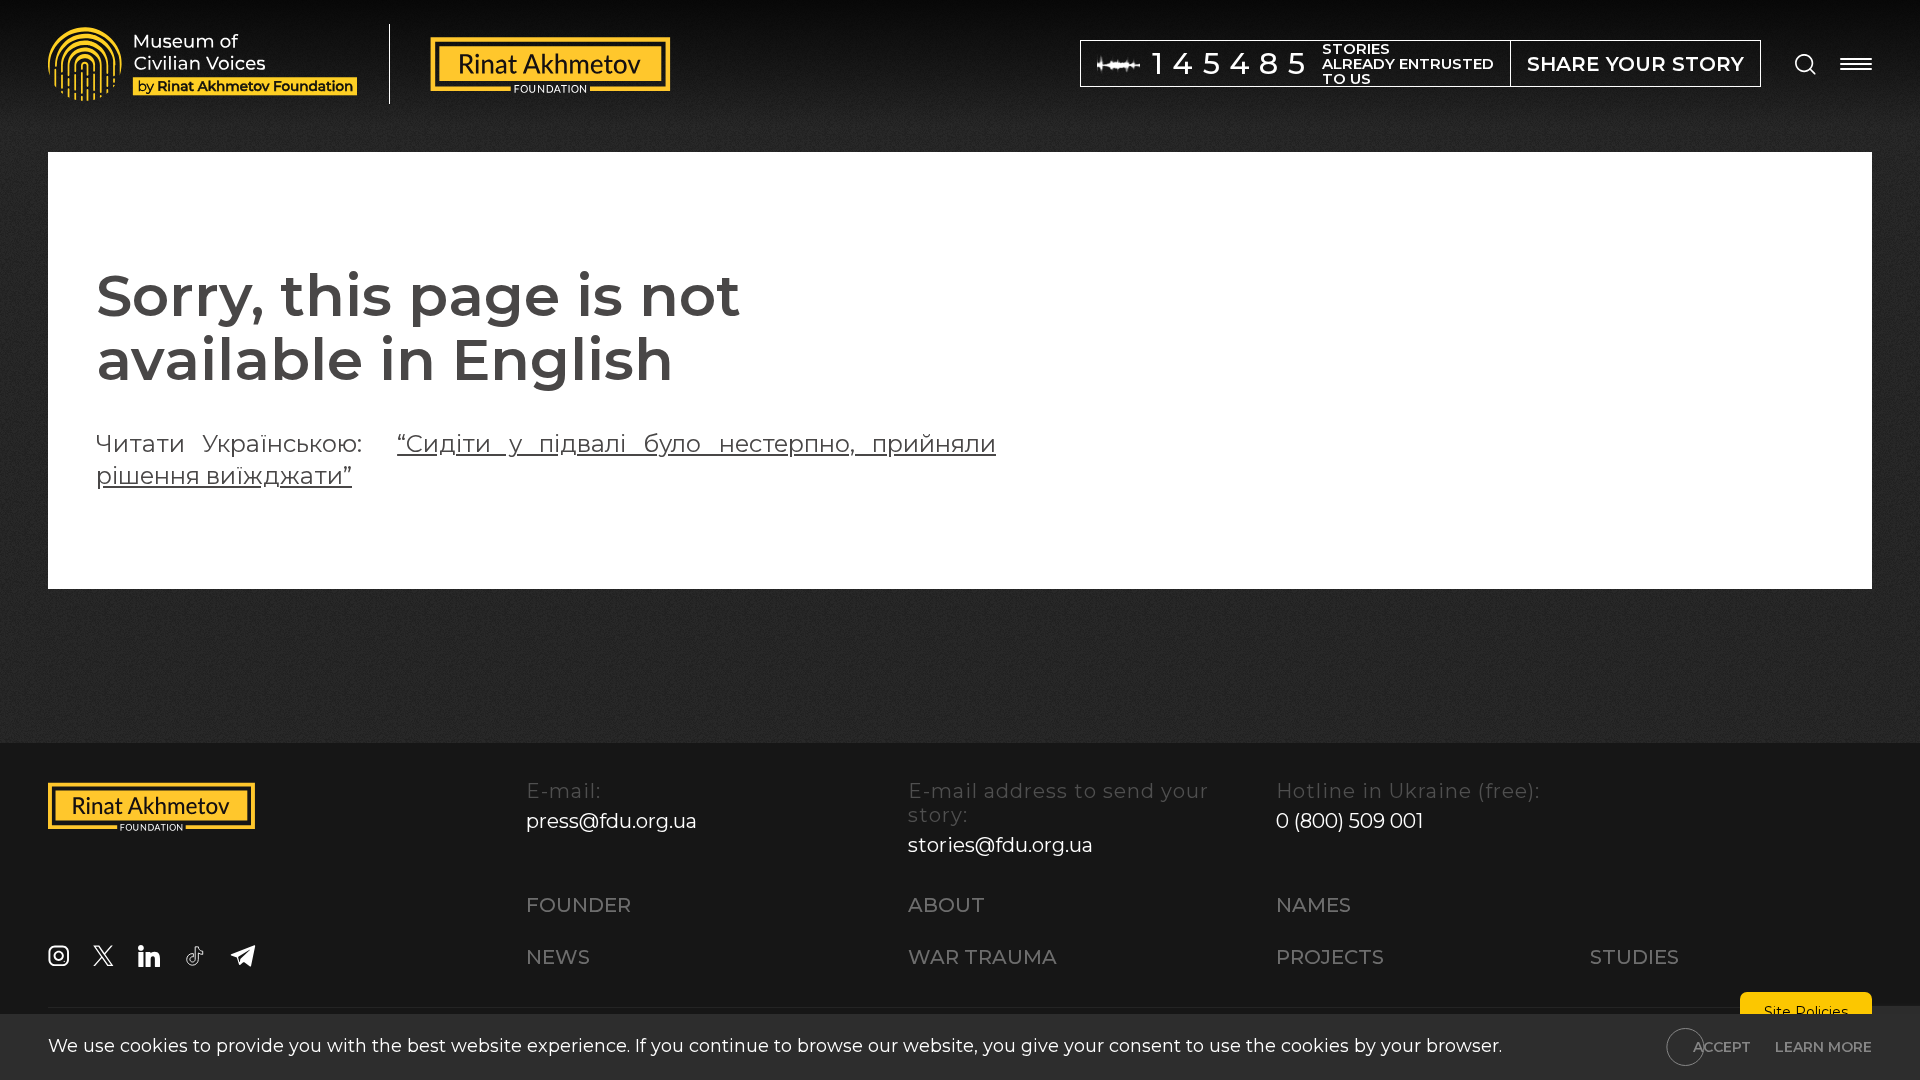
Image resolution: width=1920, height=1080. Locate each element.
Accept (1722, 1047)
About (946, 905)
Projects (1330, 957)
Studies (1634, 957)
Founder (578, 905)
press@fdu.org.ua (611, 821)
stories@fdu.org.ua (1000, 845)
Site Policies (1806, 1012)
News (558, 957)
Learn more (1823, 1047)
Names (1313, 905)
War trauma (982, 957)
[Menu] (1856, 64)
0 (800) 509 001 (1349, 821)
